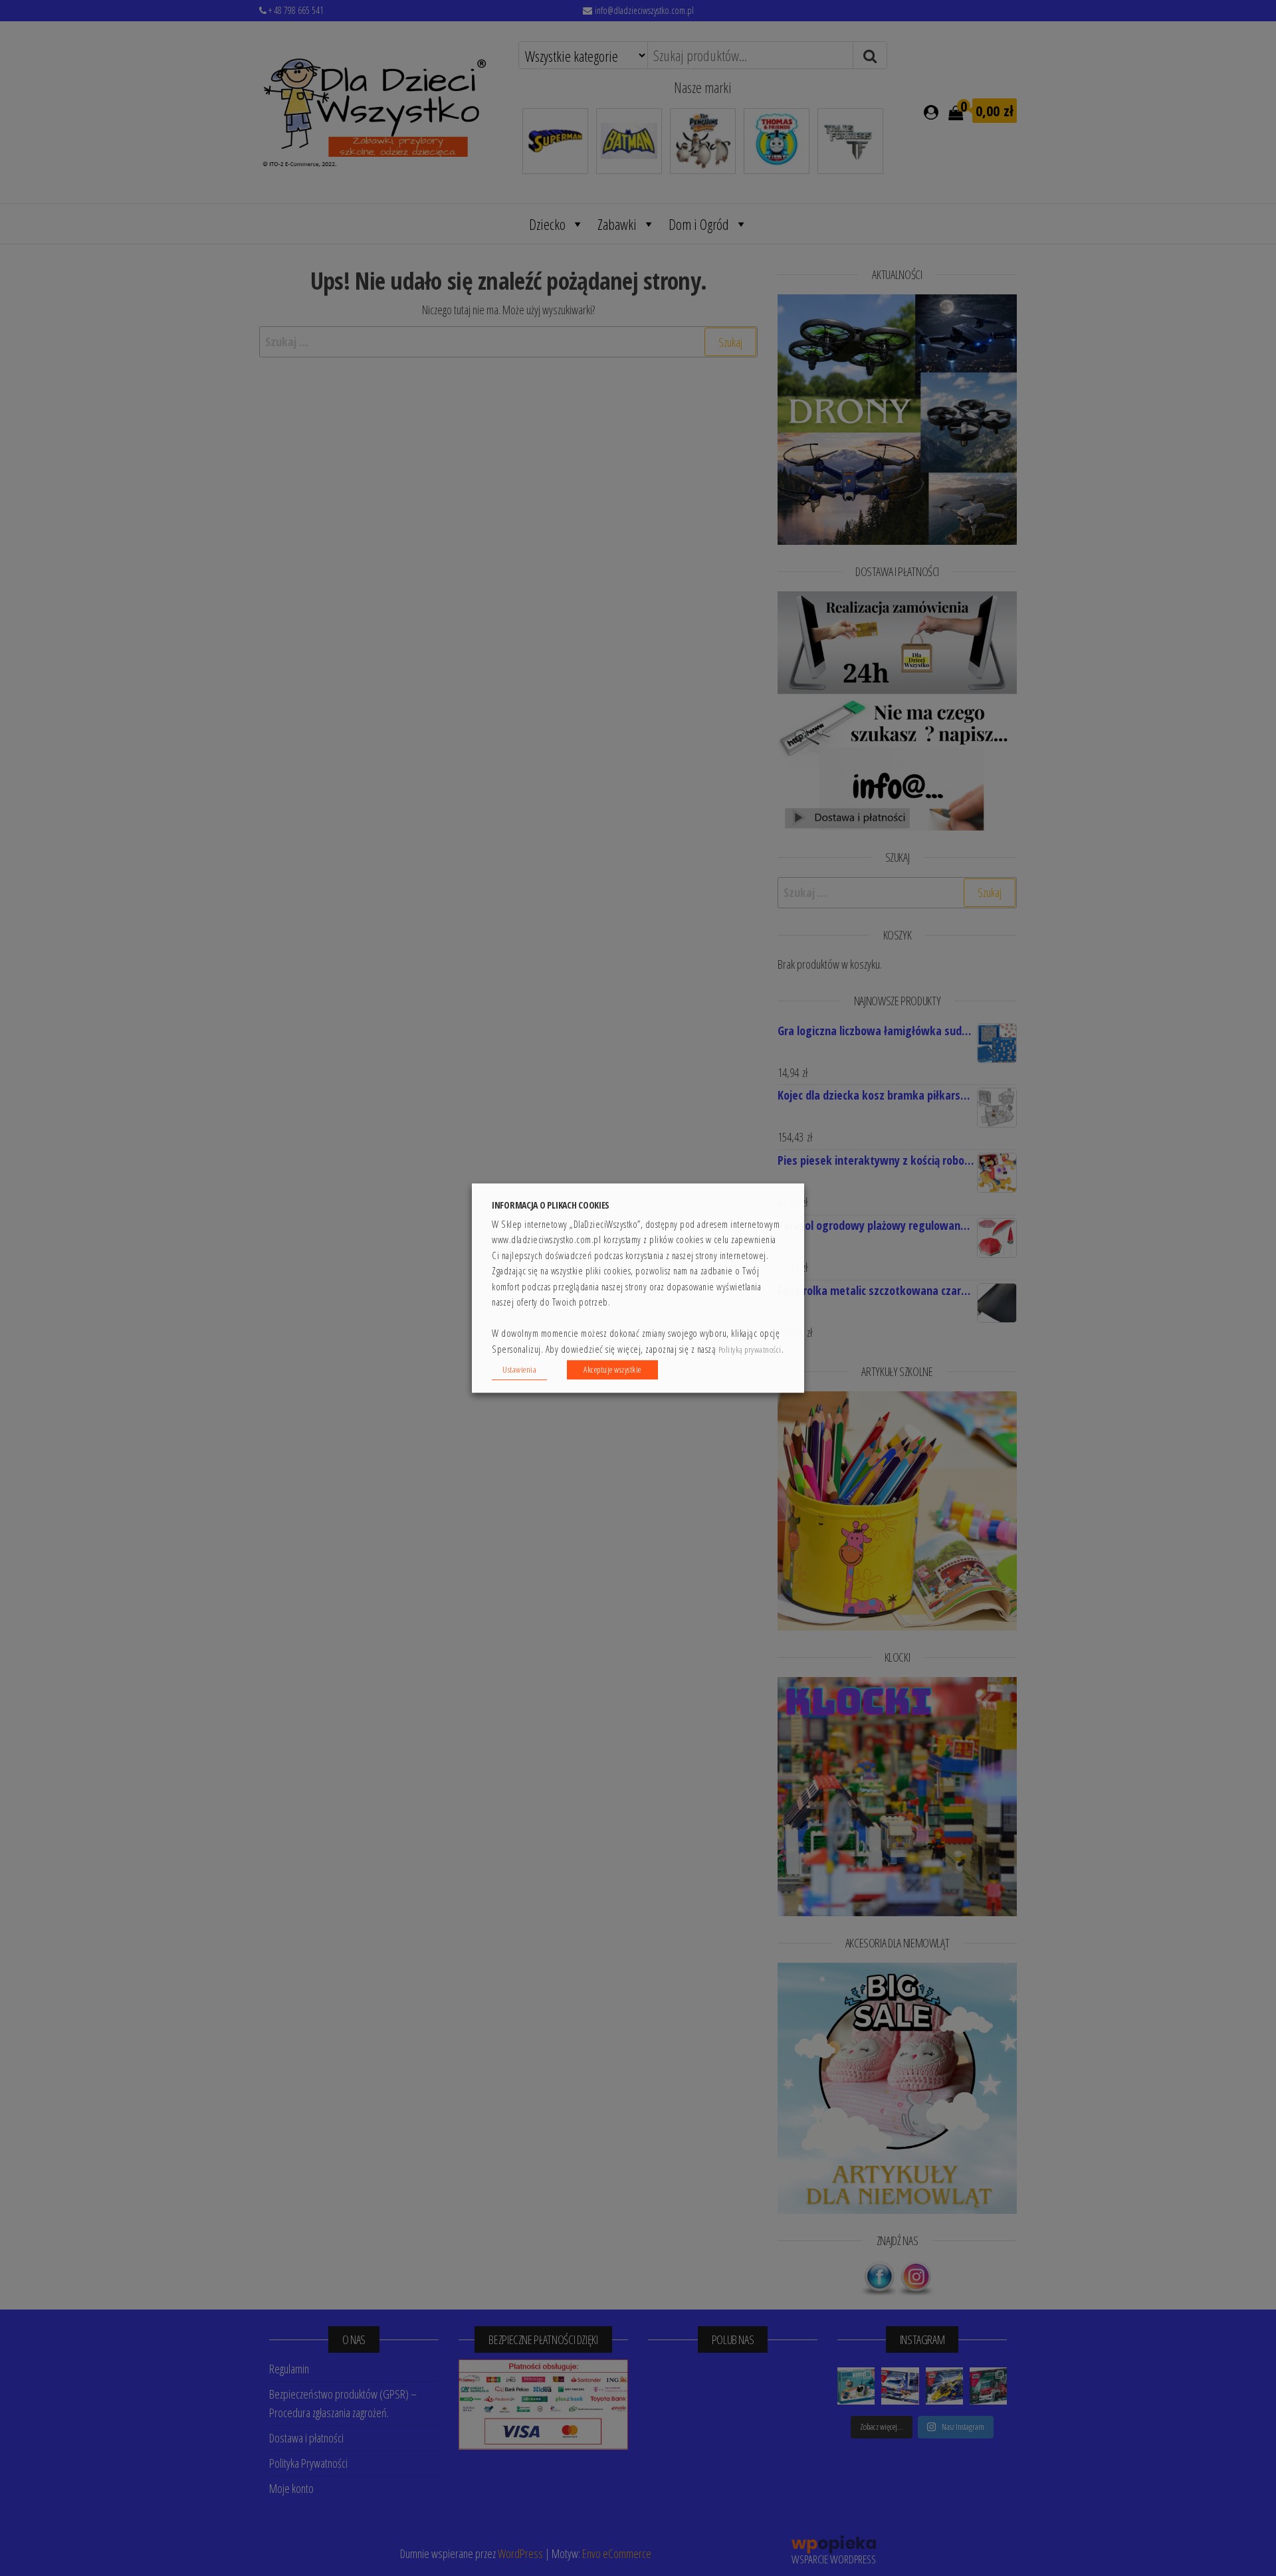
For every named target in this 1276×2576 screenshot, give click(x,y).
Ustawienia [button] (519, 1369)
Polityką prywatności (750, 1350)
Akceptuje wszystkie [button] (612, 1369)
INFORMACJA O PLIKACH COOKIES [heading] (551, 1205)
